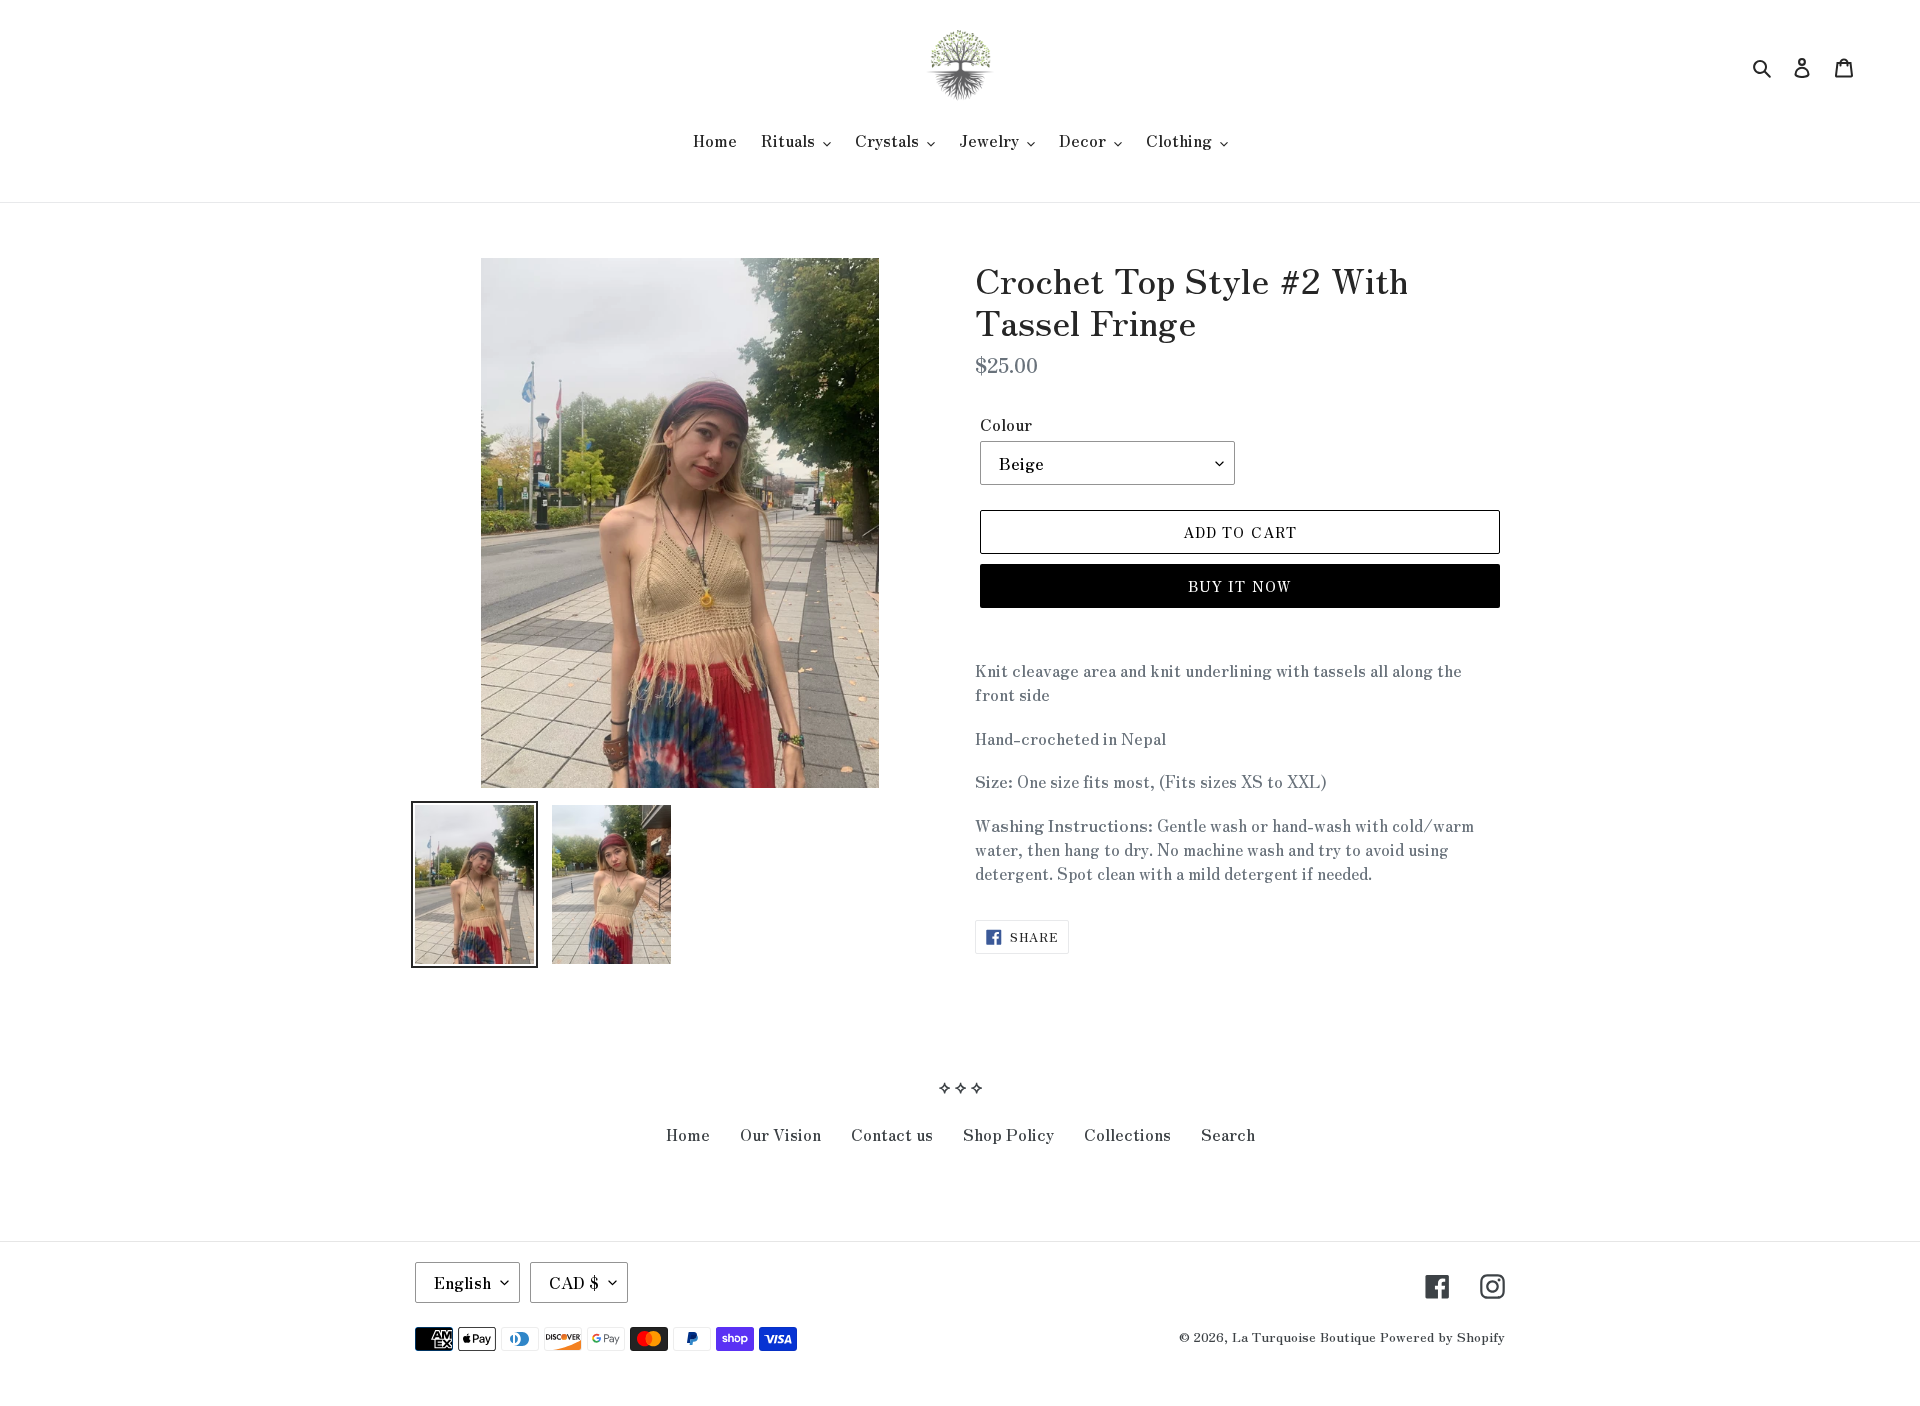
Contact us (892, 1134)
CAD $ (574, 1282)
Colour (1006, 424)
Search (1228, 1134)
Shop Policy (1008, 1134)
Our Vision (780, 1134)
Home (688, 1134)
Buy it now (1240, 586)
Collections (1127, 1134)
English (462, 1282)
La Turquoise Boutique (1304, 1336)
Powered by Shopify (1442, 1336)
